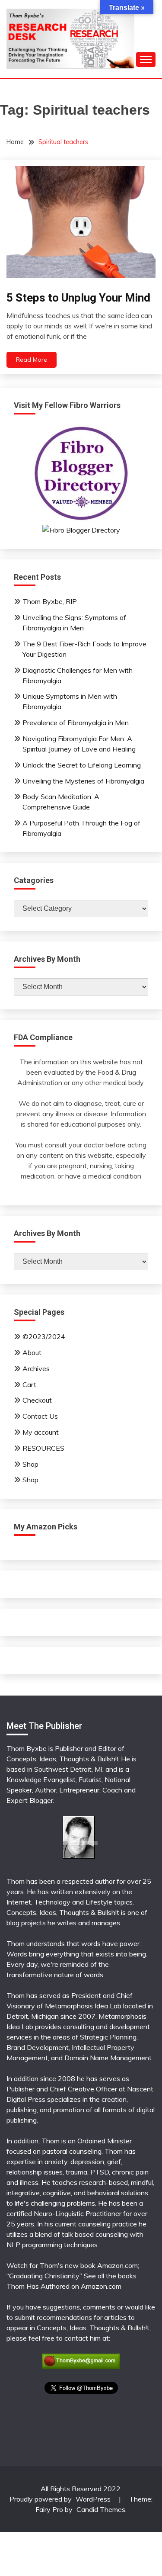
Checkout (37, 1400)
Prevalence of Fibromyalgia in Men (76, 723)
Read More (32, 360)
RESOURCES (43, 1448)
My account (41, 1432)
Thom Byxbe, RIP (50, 601)
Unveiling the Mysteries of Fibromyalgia (83, 781)
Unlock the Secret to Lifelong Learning (82, 765)
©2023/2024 (44, 1336)
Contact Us (40, 1416)
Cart (29, 1384)
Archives (36, 1368)
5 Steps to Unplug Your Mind (78, 298)
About (32, 1352)
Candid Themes (101, 2509)
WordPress (93, 2499)
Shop (30, 1464)
